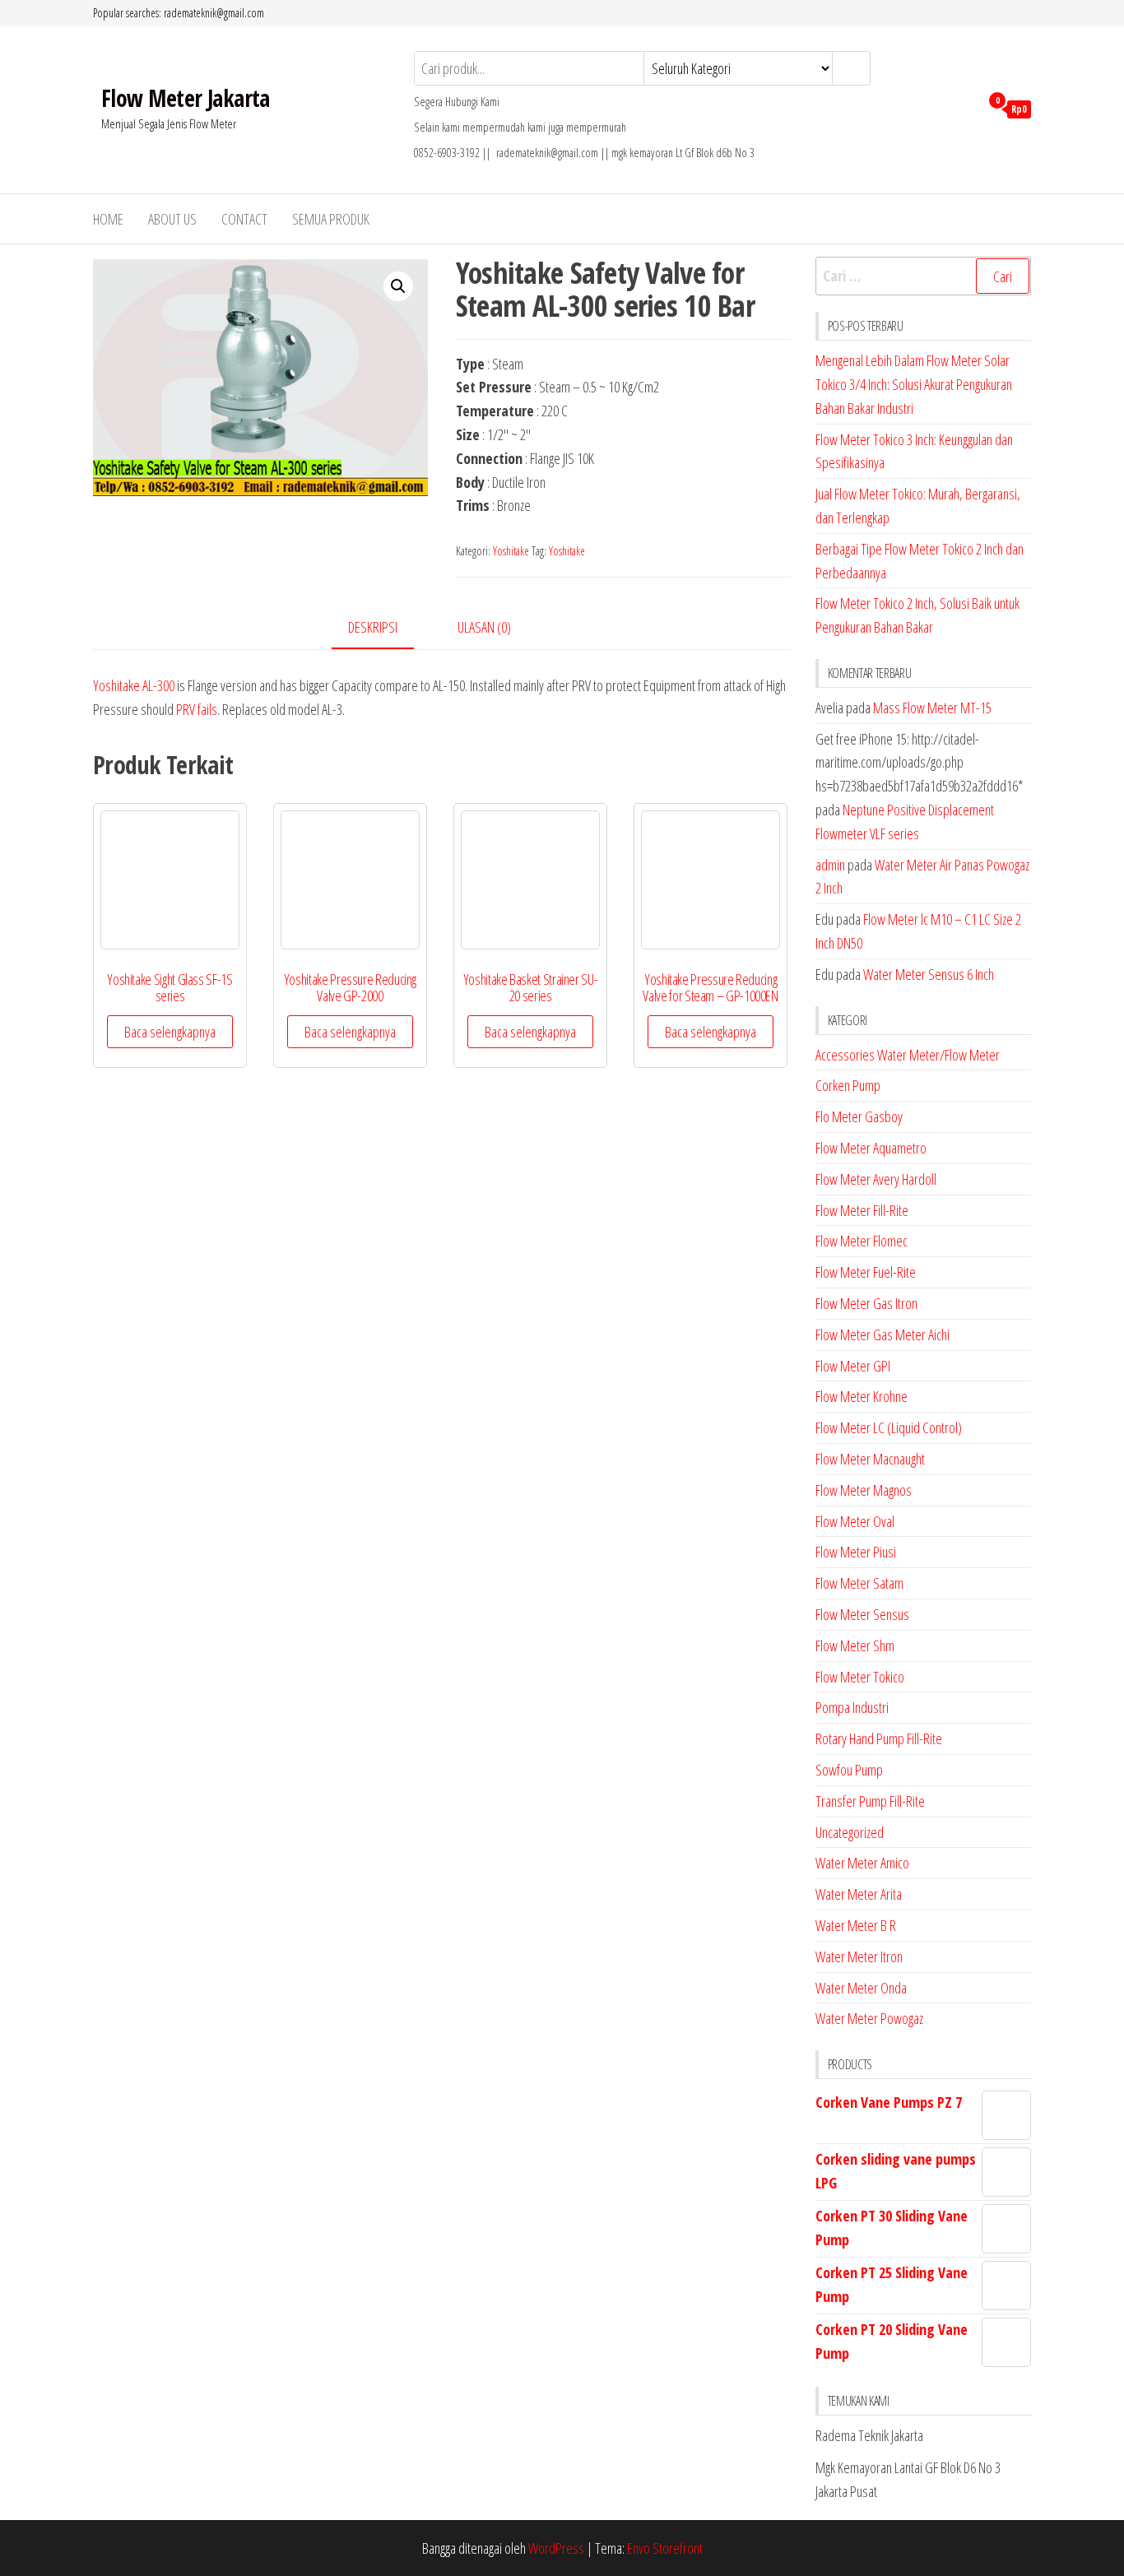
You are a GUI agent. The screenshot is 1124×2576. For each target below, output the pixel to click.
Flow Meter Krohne (862, 1396)
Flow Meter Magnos (864, 1490)
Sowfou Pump (849, 1770)
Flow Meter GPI (853, 1366)
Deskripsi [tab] (373, 627)
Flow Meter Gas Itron (866, 1303)
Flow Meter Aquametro (871, 1148)
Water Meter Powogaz (869, 2018)
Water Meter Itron (859, 1956)
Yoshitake (511, 551)
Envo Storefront (665, 2548)
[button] (398, 286)
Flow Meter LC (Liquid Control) (889, 1427)
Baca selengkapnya (170, 1032)
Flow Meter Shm (855, 1645)
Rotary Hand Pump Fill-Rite (879, 1738)
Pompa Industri (852, 1707)
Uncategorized (850, 1832)
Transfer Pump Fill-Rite (870, 1801)
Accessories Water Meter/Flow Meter (908, 1055)
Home (108, 219)
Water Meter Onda (861, 1988)
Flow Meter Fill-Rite (862, 1210)
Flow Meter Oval (855, 1521)
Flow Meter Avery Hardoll (876, 1179)
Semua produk (331, 219)
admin (830, 865)
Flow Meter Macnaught (870, 1459)
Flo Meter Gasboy (859, 1116)
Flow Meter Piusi (856, 1552)
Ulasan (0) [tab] (484, 627)
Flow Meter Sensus (862, 1614)
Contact (244, 219)
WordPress (556, 2548)
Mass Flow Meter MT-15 (932, 708)
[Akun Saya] (963, 108)
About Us (172, 219)
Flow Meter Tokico (860, 1677)
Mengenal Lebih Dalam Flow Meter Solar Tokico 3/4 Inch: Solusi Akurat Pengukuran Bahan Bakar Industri (914, 384)
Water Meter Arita (859, 1894)
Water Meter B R (856, 1925)
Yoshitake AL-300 (134, 685)
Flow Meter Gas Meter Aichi (882, 1334)
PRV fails (197, 709)
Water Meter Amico (862, 1863)
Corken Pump (848, 1085)
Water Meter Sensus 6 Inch (929, 974)
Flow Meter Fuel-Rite (866, 1272)
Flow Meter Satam (859, 1583)
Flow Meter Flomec (862, 1241)
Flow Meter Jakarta (186, 98)
